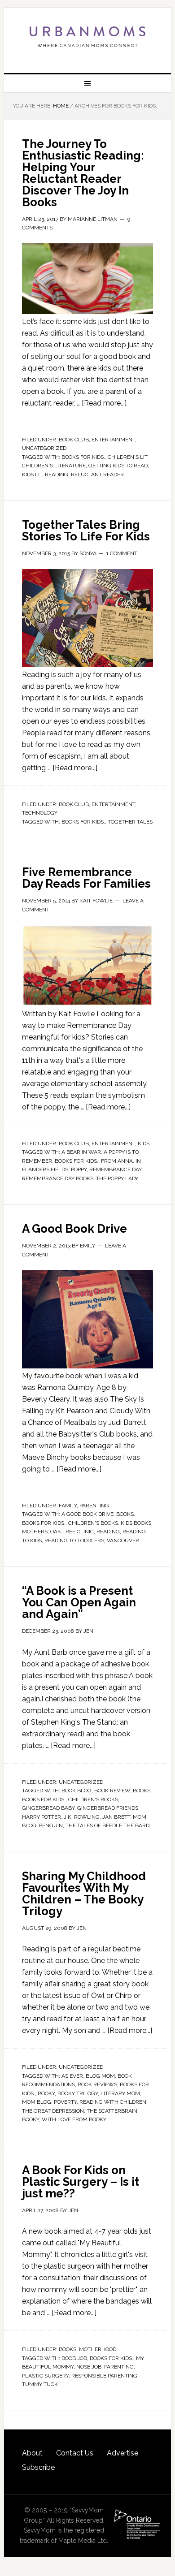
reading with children (113, 2102)
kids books (136, 1523)
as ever (72, 2076)
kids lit (32, 475)
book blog (77, 1791)
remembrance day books (58, 1178)
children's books (93, 1523)
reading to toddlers (74, 1540)
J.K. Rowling (82, 1817)
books (125, 1514)
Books (68, 2349)
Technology (40, 813)
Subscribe (38, 2467)
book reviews (97, 2084)
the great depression (53, 2111)
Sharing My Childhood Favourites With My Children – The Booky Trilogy (84, 1894)
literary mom (120, 2093)
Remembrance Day (115, 1169)
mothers (35, 1532)
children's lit (127, 457)
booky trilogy (78, 2093)
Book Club (74, 440)
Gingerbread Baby (48, 1808)
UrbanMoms (87, 37)
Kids (144, 1143)
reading (57, 475)
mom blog (37, 2102)
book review (112, 1791)
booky (46, 2093)
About (32, 2453)
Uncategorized (44, 448)
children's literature (54, 466)
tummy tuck (40, 2384)
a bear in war (81, 1152)
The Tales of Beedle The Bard (107, 1825)
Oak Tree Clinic (72, 1532)
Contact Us (75, 2453)
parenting (119, 2367)
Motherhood (98, 2349)
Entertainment (113, 440)
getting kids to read (118, 466)
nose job (89, 2367)
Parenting (94, 1506)
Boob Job (74, 2358)
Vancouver (123, 1540)
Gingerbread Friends (108, 1808)
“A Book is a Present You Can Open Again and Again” (79, 1602)
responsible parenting (104, 2376)
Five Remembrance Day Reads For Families (86, 878)
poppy (79, 1169)
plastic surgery (45, 2376)
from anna (117, 1161)
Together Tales (130, 822)
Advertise (122, 2453)
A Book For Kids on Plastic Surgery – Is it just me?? (81, 2182)
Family (68, 1506)
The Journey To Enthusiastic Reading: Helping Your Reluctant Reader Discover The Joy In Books (83, 173)
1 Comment (122, 553)
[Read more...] (104, 403)
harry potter (42, 1817)
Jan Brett (116, 1817)
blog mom (100, 2076)
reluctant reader (97, 475)
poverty (65, 2102)
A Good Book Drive (74, 1229)
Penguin (51, 1825)
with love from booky (74, 2119)
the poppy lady (117, 1178)
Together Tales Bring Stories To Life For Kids (86, 531)
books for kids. (83, 457)
